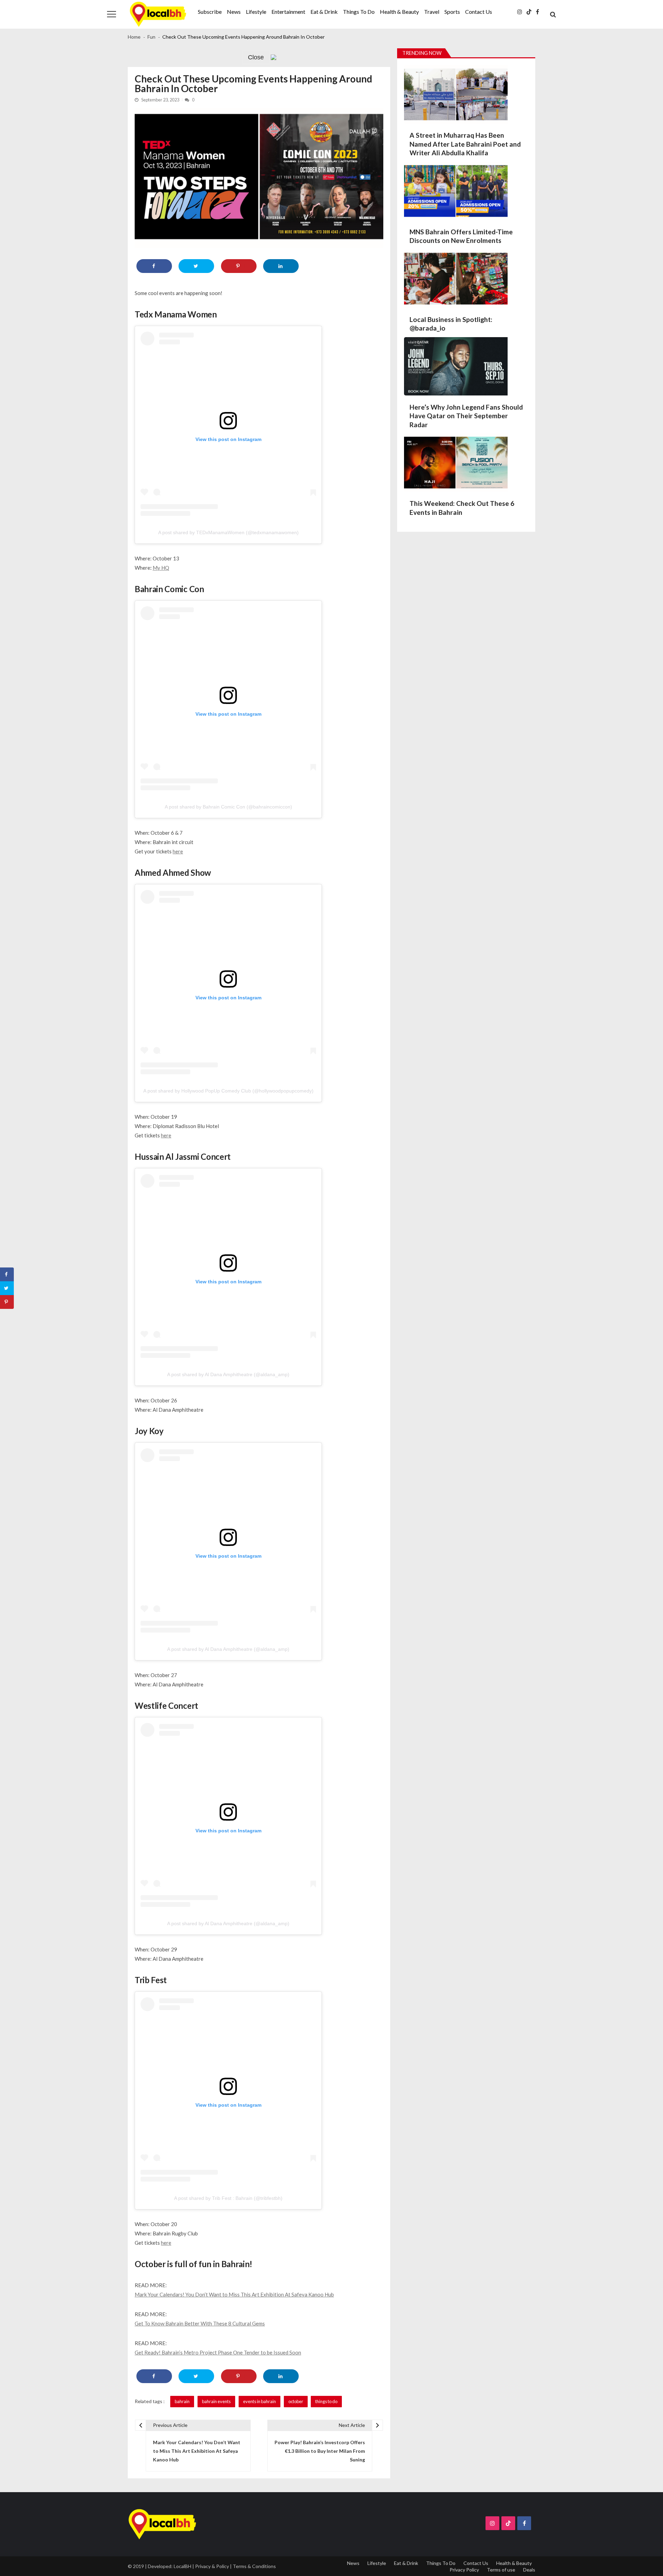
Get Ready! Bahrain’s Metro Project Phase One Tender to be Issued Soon (218, 2352)
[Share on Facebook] (154, 266)
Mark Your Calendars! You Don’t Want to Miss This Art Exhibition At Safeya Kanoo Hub (234, 2294)
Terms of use (501, 2570)
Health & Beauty (399, 12)
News (234, 12)
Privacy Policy (464, 2570)
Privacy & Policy (212, 2566)
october (296, 2401)
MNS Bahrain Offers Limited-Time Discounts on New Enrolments (461, 236)
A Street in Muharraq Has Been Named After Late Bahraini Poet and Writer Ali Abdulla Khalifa (465, 144)
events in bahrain (260, 2401)
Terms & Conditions (254, 2566)
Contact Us (479, 12)
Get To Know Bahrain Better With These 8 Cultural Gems (200, 2323)
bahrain (182, 2401)
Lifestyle (256, 12)
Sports (452, 12)
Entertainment (288, 12)
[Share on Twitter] (196, 266)
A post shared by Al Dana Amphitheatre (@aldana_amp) (228, 1374)
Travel (432, 12)
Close (256, 57)
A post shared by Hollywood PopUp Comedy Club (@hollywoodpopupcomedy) (228, 1091)
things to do (326, 2401)
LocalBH (182, 2566)
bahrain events (216, 2401)
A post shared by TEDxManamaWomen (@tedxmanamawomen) (228, 532)
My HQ (161, 568)
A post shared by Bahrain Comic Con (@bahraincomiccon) (228, 807)
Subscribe (210, 12)
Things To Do (359, 12)
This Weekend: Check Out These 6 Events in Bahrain (462, 508)
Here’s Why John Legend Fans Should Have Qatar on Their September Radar (466, 416)
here (178, 851)
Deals (529, 2570)
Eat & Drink (324, 12)
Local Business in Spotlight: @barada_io (451, 324)
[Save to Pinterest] (239, 266)
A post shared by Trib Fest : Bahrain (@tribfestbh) (228, 2198)
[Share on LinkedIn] (281, 266)
